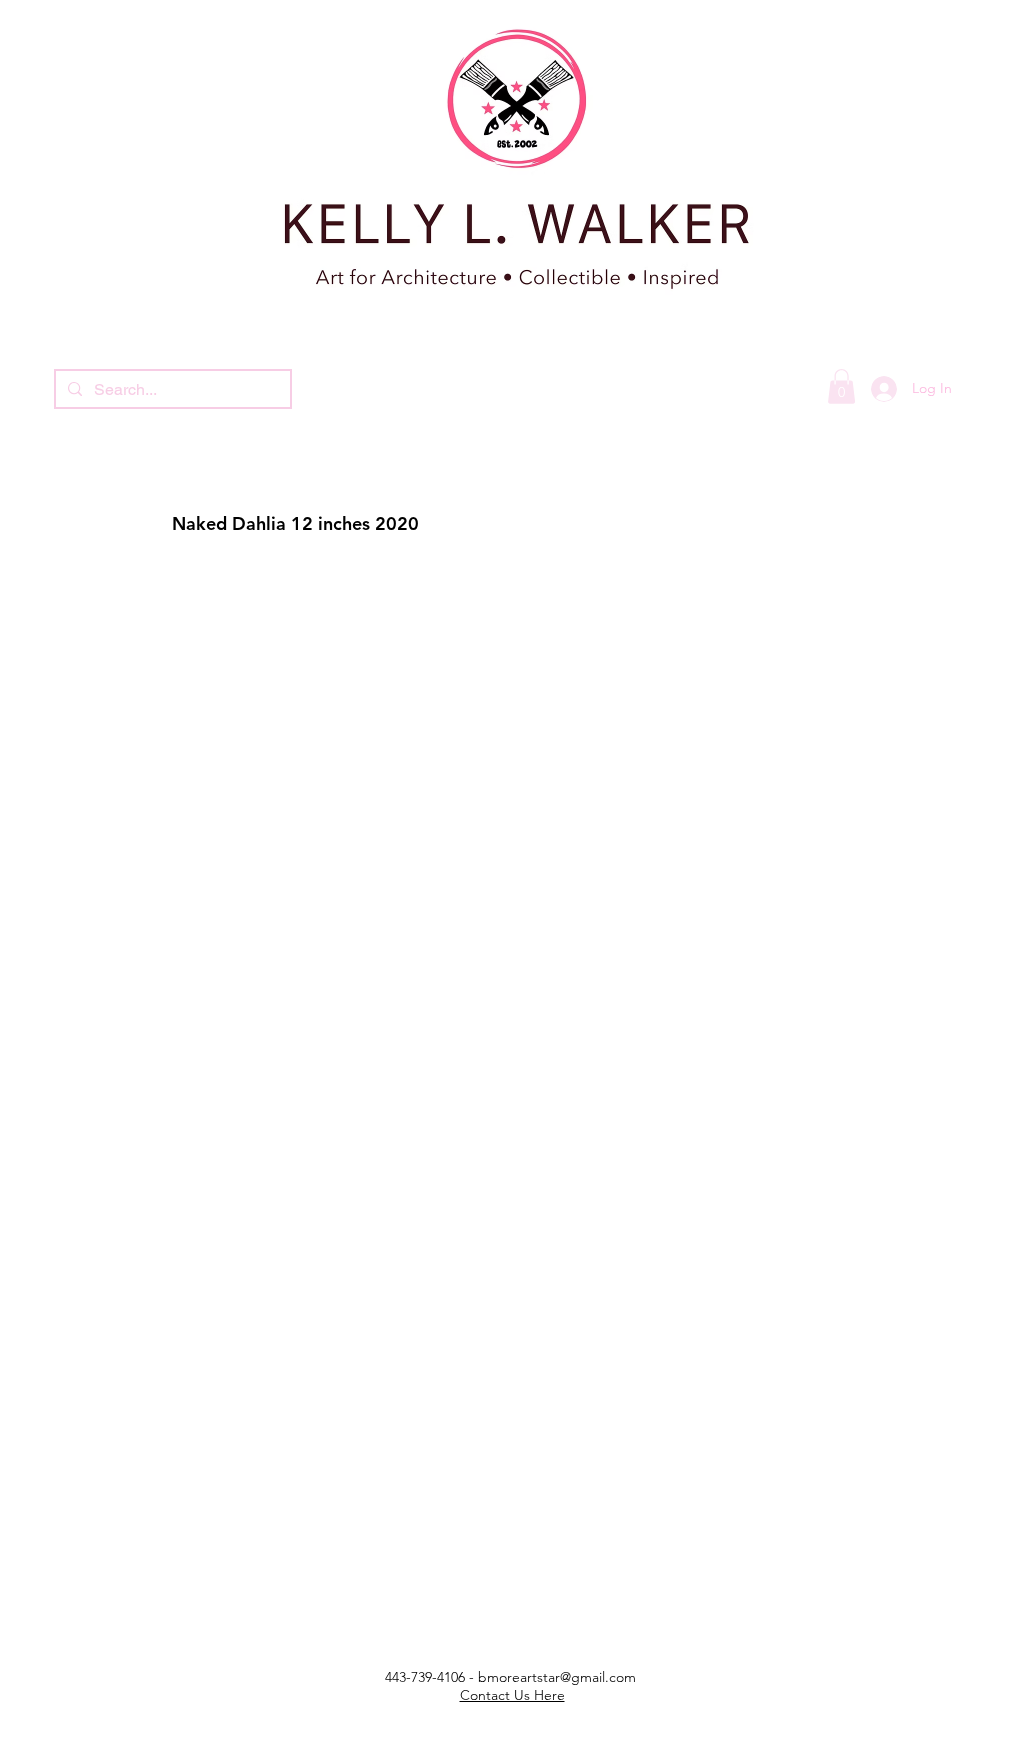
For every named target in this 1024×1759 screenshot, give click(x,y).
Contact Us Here (512, 1695)
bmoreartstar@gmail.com (557, 1677)
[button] (841, 386)
